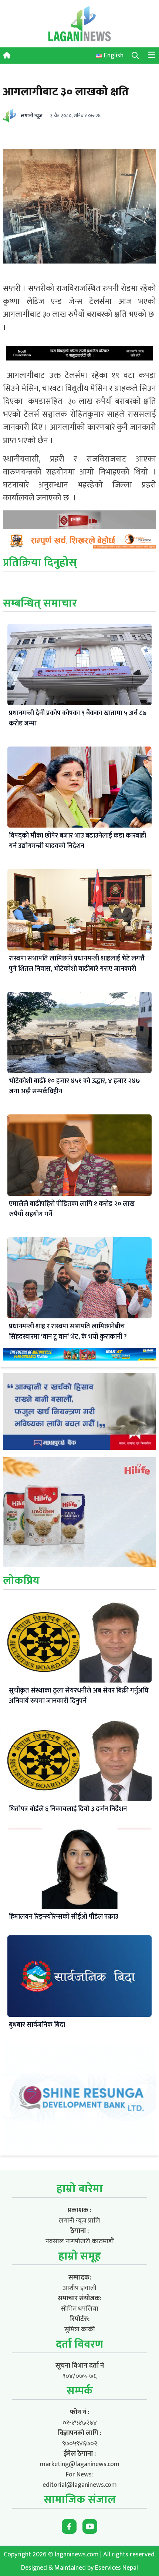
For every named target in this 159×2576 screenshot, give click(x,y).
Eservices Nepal (116, 2568)
